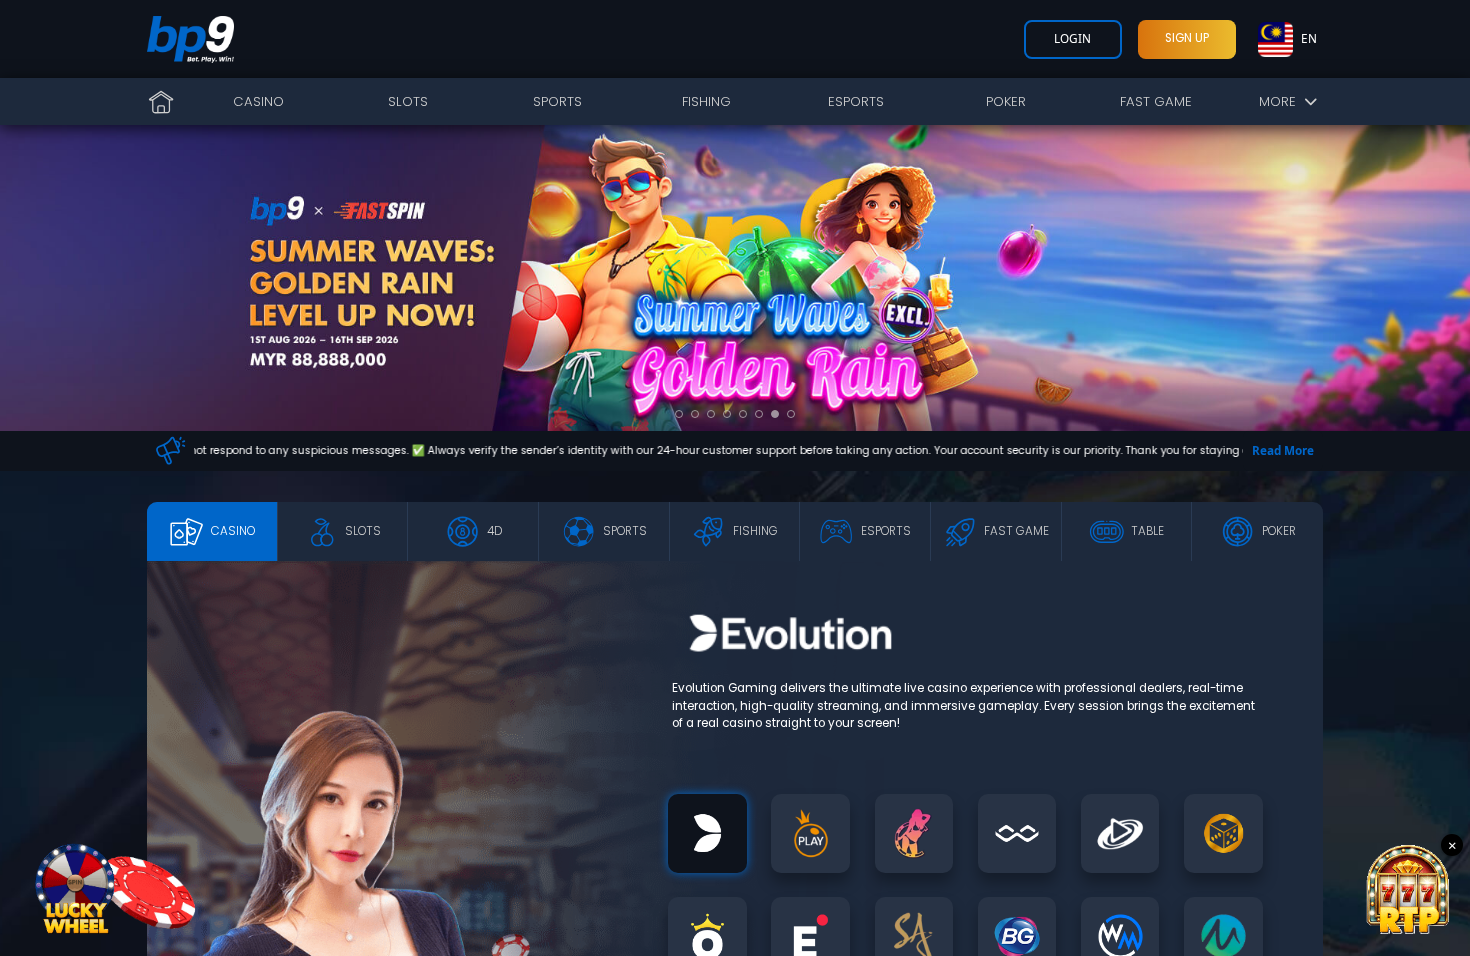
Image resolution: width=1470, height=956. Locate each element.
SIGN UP (1187, 38)
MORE (1281, 101)
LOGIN (1072, 38)
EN (1309, 38)
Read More (1283, 450)
